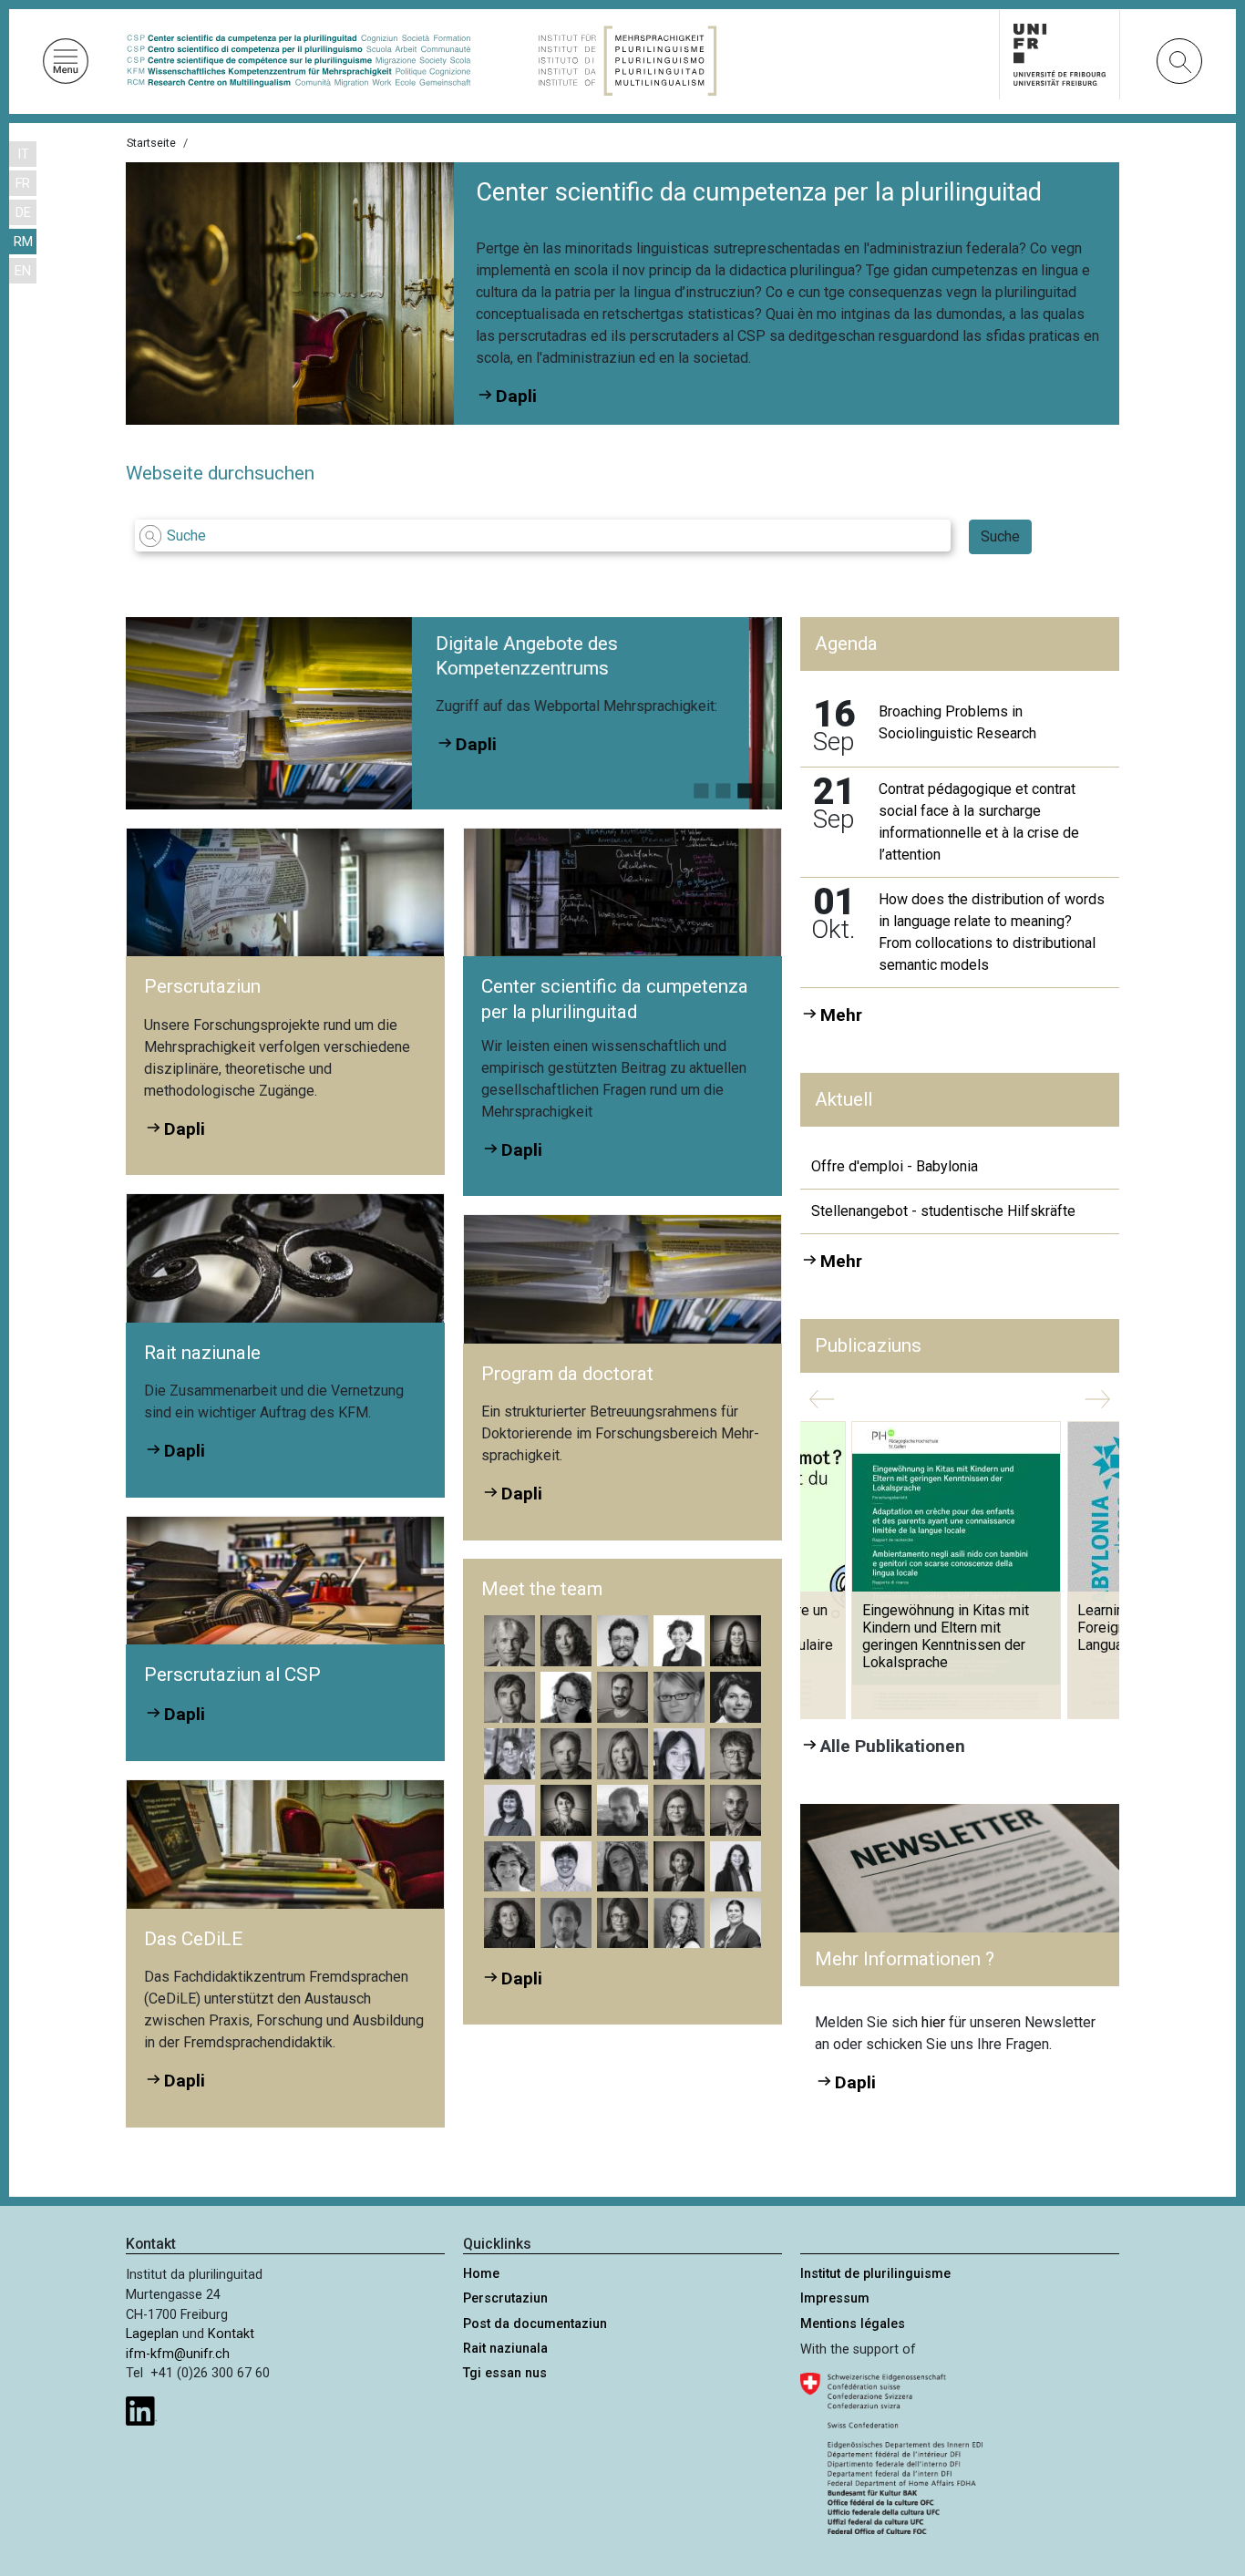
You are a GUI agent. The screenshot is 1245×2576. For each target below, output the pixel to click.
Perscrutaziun (505, 2298)
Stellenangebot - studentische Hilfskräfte (943, 1211)
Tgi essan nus (505, 2373)
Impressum (835, 2298)
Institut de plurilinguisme (875, 2274)
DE (23, 213)
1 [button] (701, 787)
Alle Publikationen (893, 1746)
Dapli (618, 738)
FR (23, 184)
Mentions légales (853, 2324)
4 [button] (767, 787)
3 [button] (745, 787)
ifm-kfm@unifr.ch (178, 2354)
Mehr (841, 1015)
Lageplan (152, 2334)
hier (935, 2022)
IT (23, 155)
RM (23, 242)
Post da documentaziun (535, 2324)
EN (23, 271)
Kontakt (231, 2334)
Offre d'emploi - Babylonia (895, 1166)
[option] (563, 713)
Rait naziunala (505, 2349)
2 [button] (723, 787)
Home (481, 2274)
